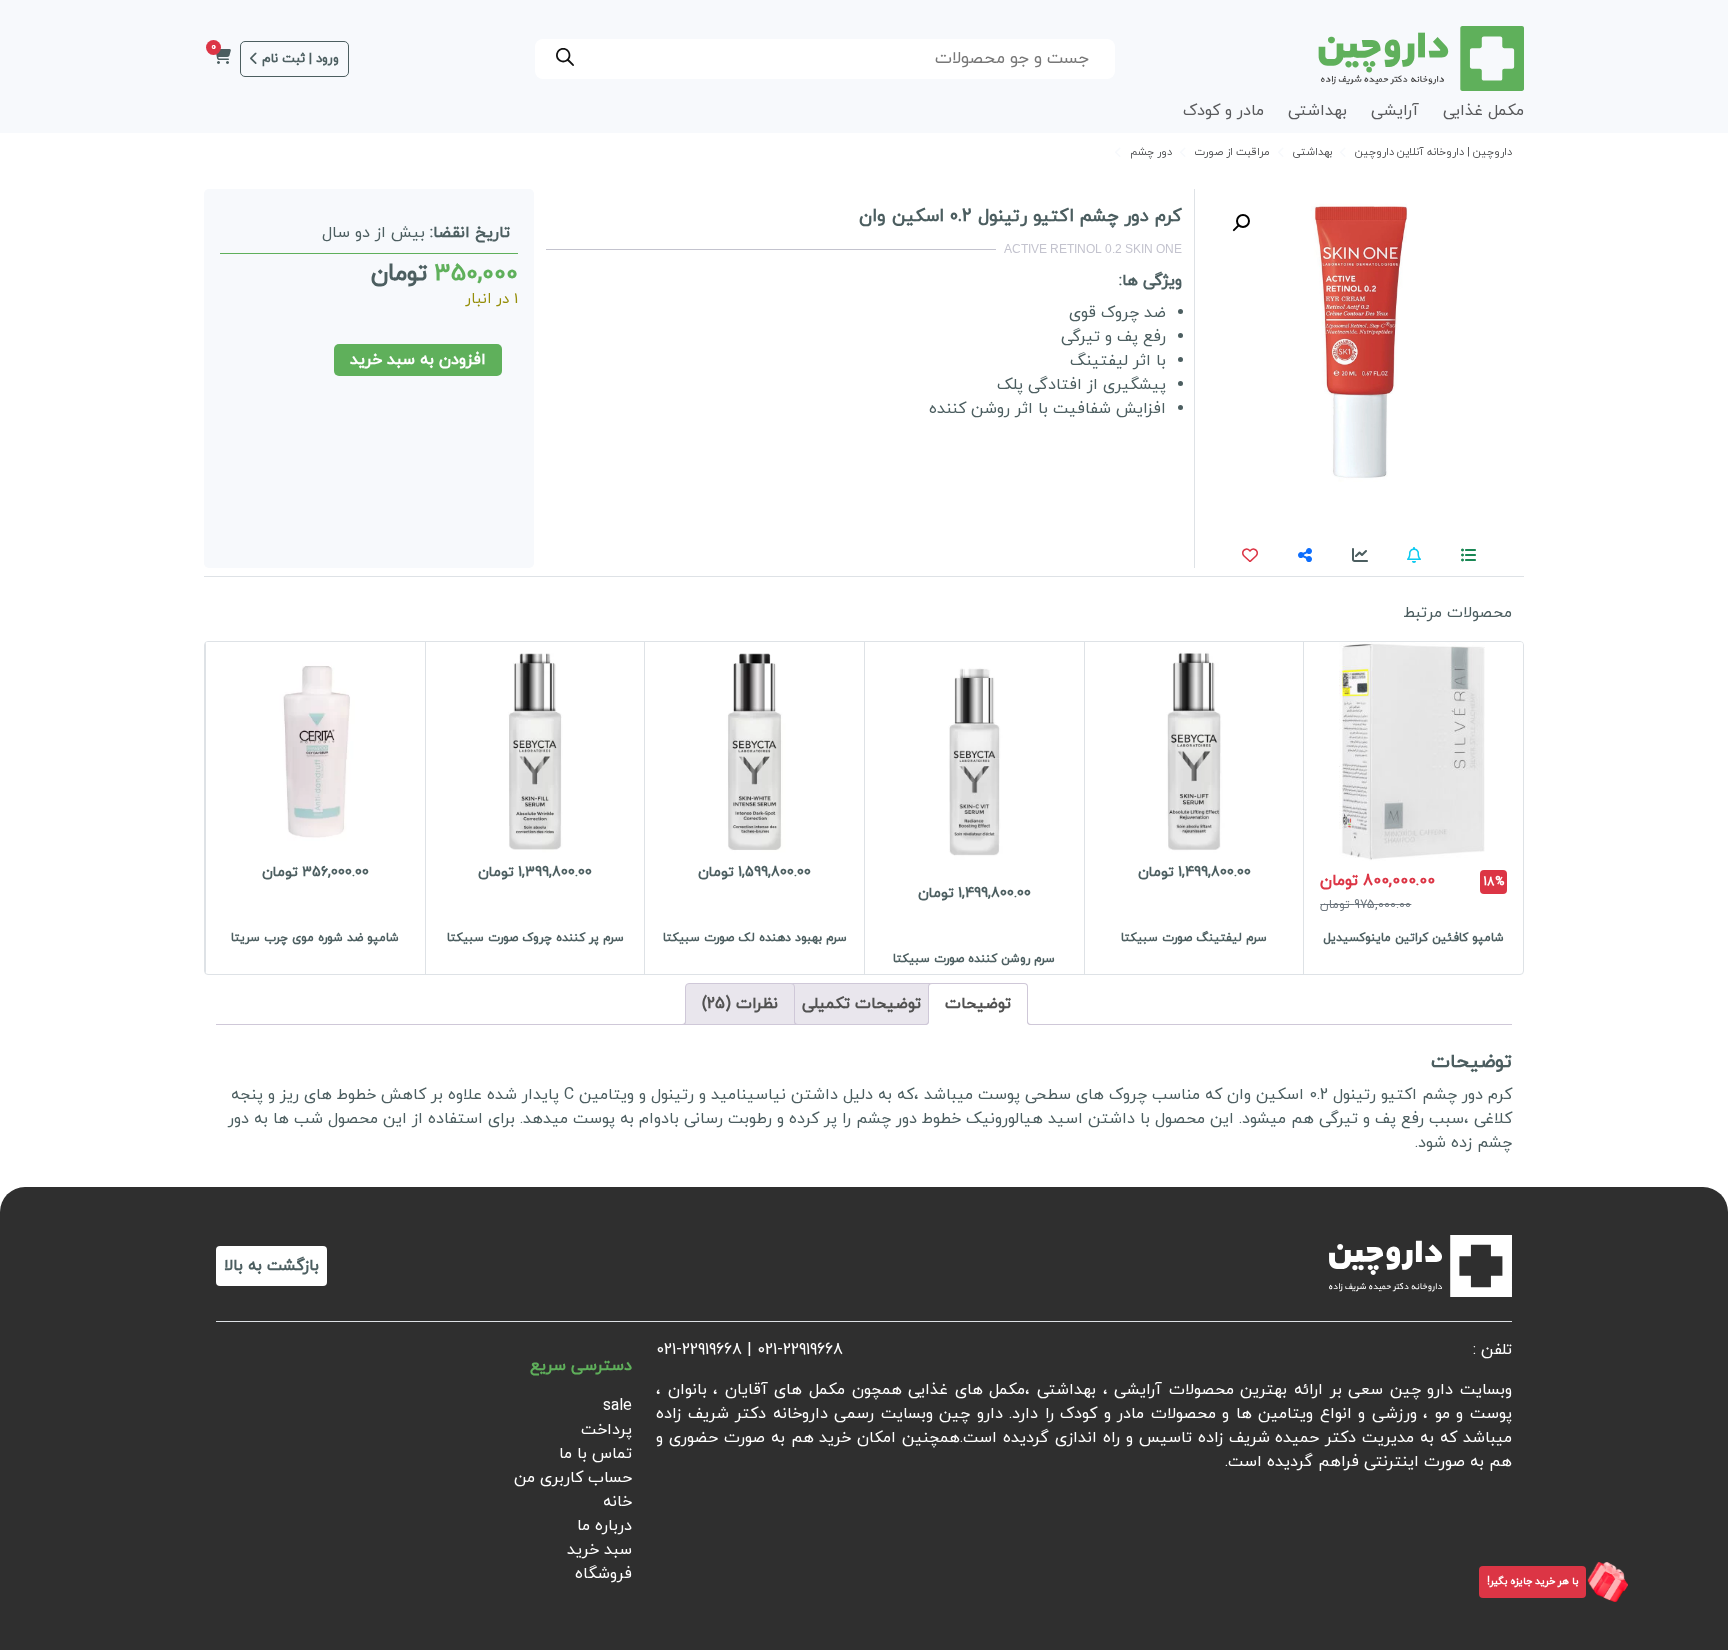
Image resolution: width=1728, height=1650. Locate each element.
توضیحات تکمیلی (861, 1004)
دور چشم (1151, 152)
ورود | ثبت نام (300, 59)
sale (617, 1406)
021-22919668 (800, 1350)
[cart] (222, 59)
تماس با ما (595, 1454)
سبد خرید (599, 1550)
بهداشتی (1317, 111)
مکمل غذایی (1483, 111)
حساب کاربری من (573, 1478)
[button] (1241, 223)
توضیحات (978, 1004)
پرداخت (606, 1430)
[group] (1413, 808)
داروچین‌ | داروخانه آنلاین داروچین (1433, 152)
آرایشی (1395, 111)
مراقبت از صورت (1232, 152)
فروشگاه (603, 1574)
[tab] (978, 1004)
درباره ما (604, 1526)
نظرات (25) (740, 1004)
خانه (617, 1502)
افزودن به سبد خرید (418, 360)
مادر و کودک (1223, 111)
